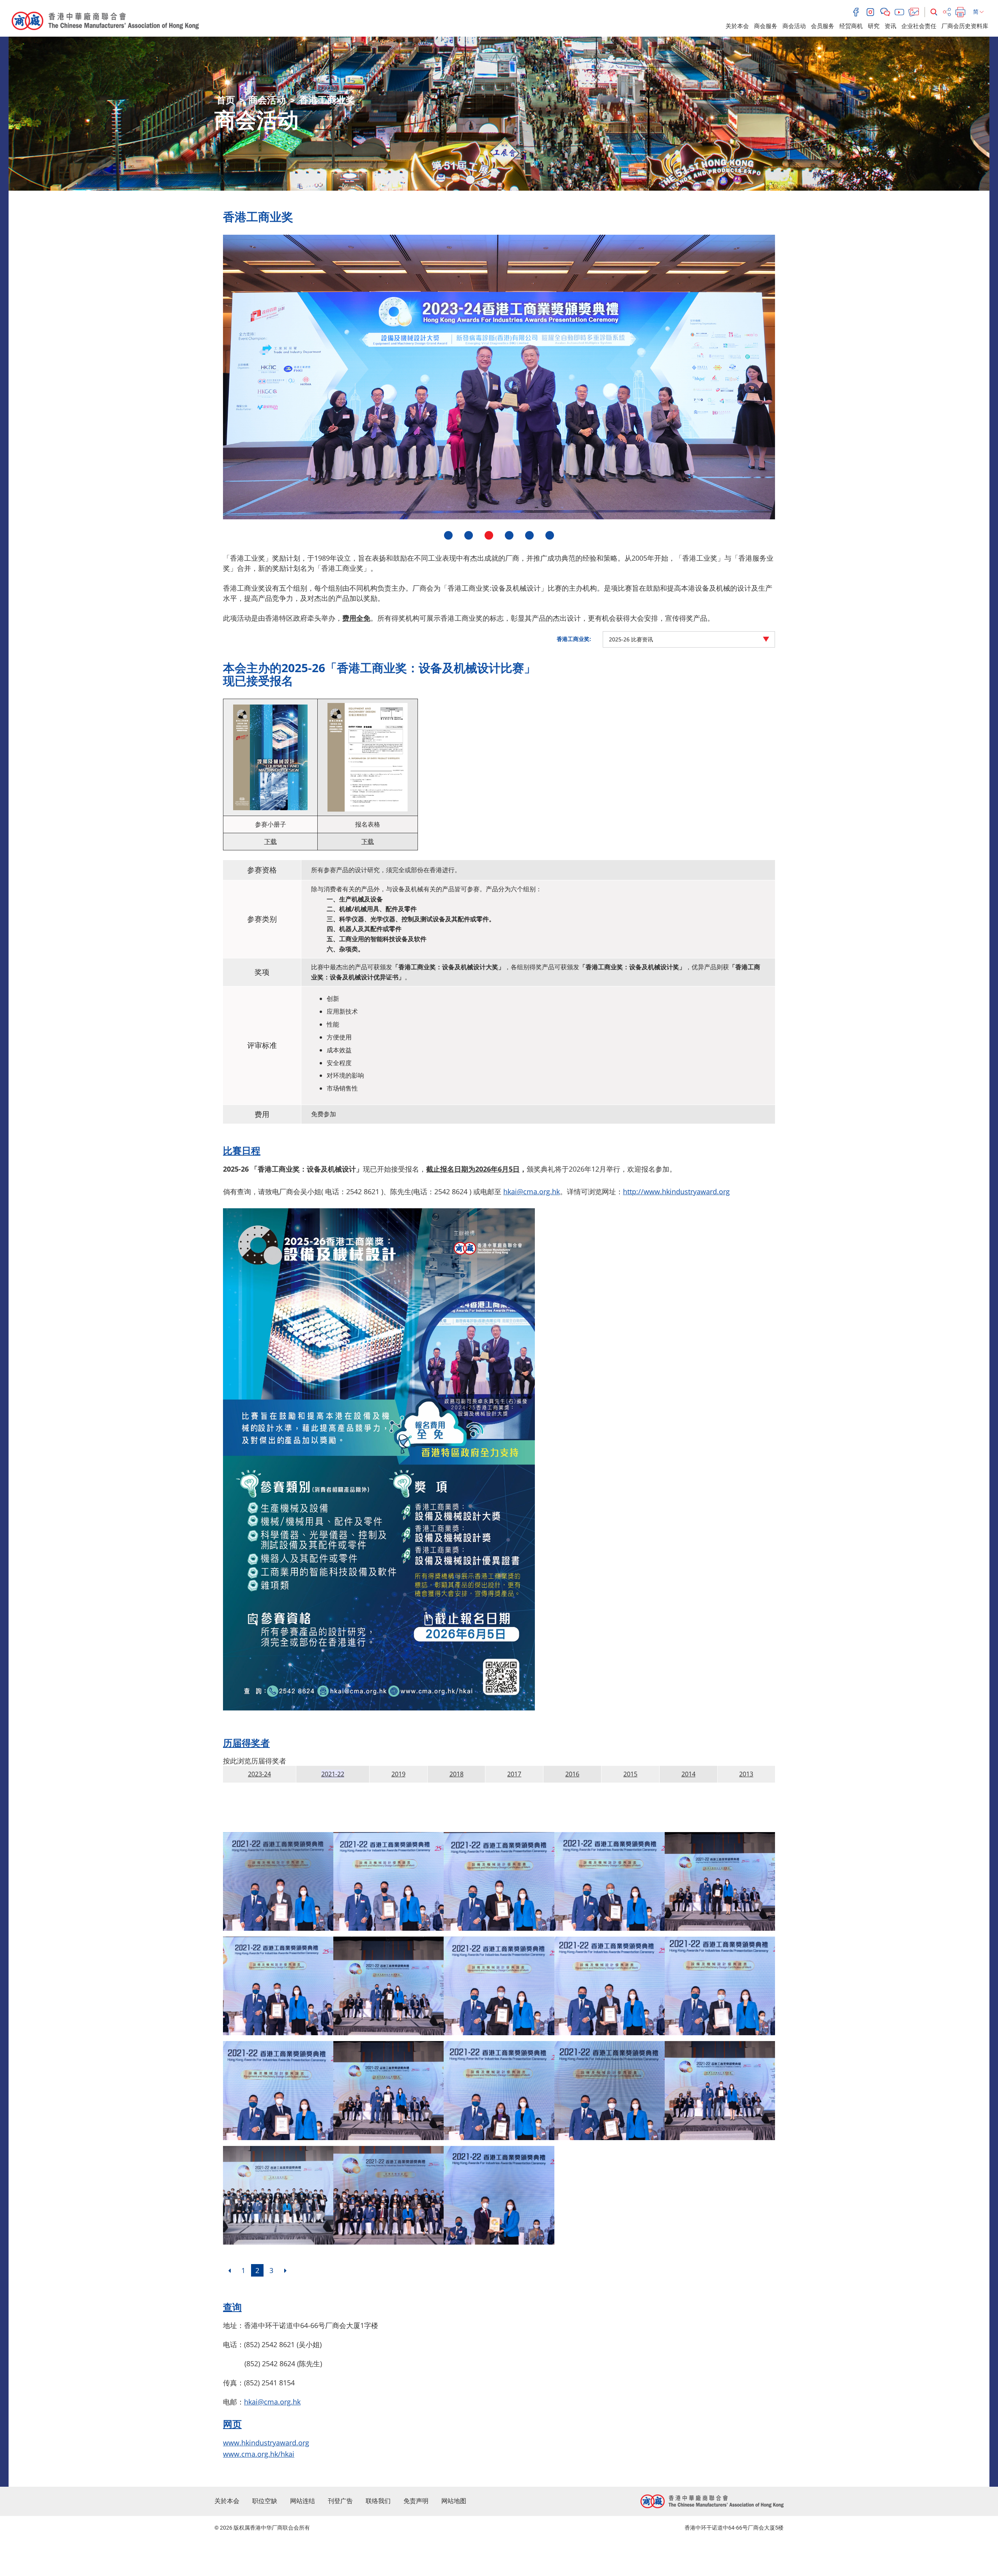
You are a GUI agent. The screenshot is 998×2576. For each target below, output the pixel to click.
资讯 (890, 26)
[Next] (285, 2270)
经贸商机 (851, 26)
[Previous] (229, 2270)
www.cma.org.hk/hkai (259, 2454)
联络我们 (378, 2501)
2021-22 (333, 1774)
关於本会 (737, 26)
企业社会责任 (919, 26)
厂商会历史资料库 (965, 26)
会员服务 (823, 26)
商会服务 (766, 26)
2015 (630, 1774)
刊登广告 (340, 2501)
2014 (688, 1774)
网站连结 (303, 2501)
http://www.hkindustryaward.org (676, 1192)
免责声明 (416, 2501)
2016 (572, 1774)
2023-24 (259, 1774)
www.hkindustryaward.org (266, 2443)
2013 (746, 1774)
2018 (457, 1774)
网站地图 (454, 2501)
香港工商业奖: (574, 639)
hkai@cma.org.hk (532, 1192)
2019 (398, 1774)
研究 (874, 26)
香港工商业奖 (327, 100)
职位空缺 (265, 2501)
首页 (226, 100)
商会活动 (794, 26)
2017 (514, 1774)
